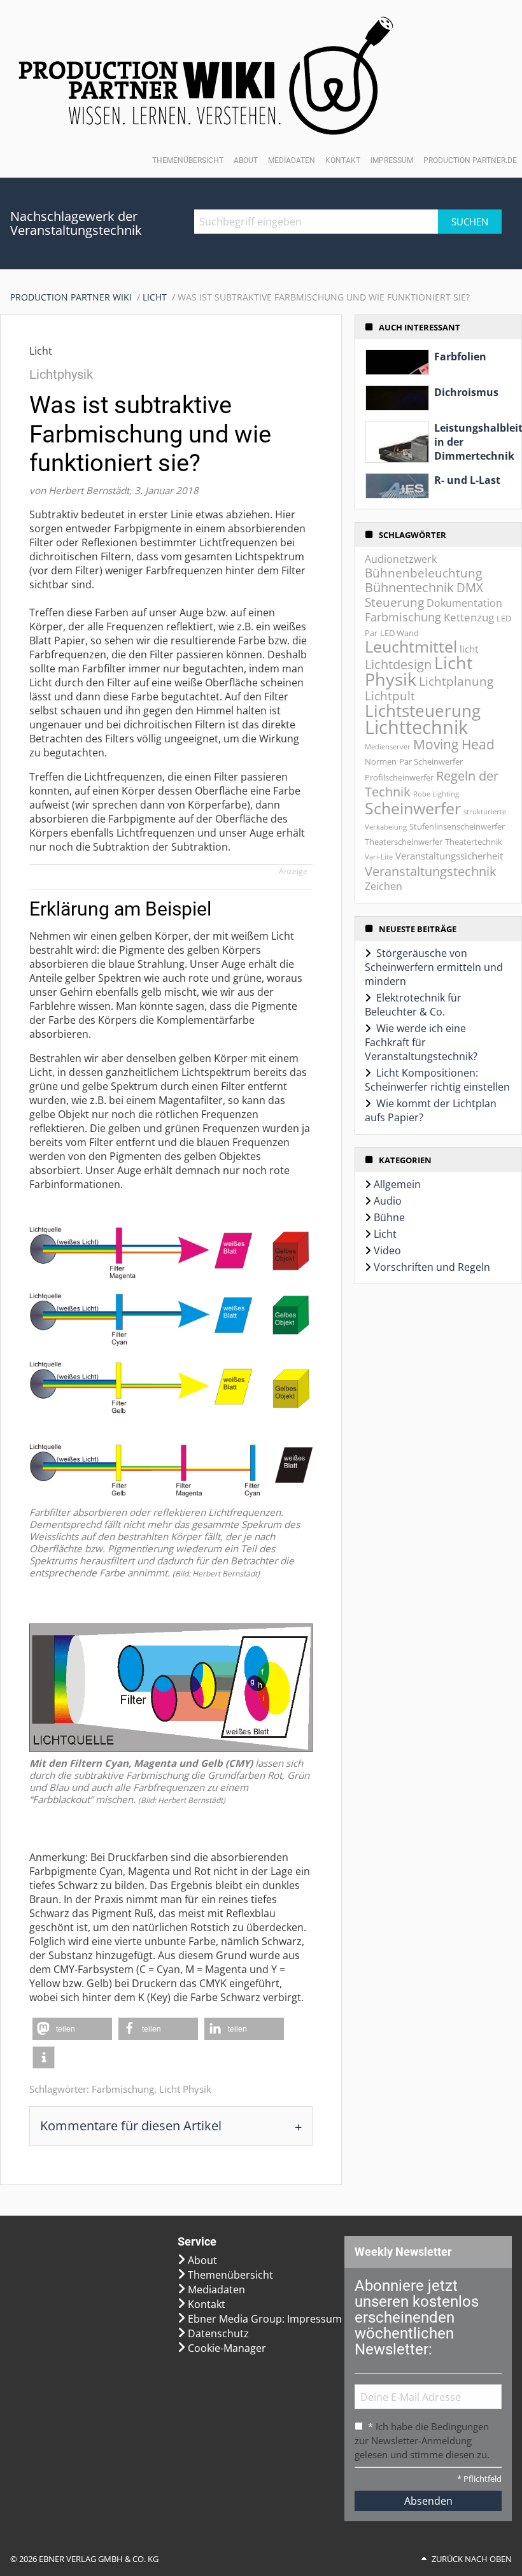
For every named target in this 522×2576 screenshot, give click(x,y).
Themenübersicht (188, 160)
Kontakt (343, 160)
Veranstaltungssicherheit (449, 856)
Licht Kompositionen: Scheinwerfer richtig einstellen (437, 1080)
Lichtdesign (398, 664)
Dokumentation (464, 603)
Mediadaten (292, 160)
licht (469, 649)
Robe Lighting (436, 794)
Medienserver (388, 747)
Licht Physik (185, 2089)
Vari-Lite (379, 857)
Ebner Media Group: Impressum (265, 2319)
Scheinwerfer (413, 808)
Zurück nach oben (472, 2559)
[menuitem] (76, 297)
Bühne (389, 1217)
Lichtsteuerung (423, 711)
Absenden (428, 2501)
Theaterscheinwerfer (404, 842)
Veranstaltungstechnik (431, 871)
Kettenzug (469, 617)
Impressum (392, 160)
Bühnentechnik (409, 587)
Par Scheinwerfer (431, 761)
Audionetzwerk (401, 559)
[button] (72, 2029)
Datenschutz (218, 2333)
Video (387, 1250)
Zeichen (384, 886)
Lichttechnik (416, 727)
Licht (155, 297)
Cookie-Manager (227, 2348)
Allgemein (397, 1184)
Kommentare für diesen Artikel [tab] (131, 2126)
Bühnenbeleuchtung (423, 573)
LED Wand (399, 633)
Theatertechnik (474, 842)
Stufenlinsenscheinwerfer (457, 826)
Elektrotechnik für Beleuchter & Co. (413, 1005)
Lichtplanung (456, 681)
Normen (381, 761)
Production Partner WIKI (71, 297)
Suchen (470, 222)
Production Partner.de (470, 160)
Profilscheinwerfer (399, 777)
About (246, 160)
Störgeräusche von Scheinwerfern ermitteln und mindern (434, 967)
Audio (388, 1201)
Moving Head (454, 744)
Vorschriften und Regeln (432, 1267)
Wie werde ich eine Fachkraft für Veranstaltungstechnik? (421, 1042)
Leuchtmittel (411, 647)
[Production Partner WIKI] (206, 75)
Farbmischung (123, 2089)
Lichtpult (390, 696)
